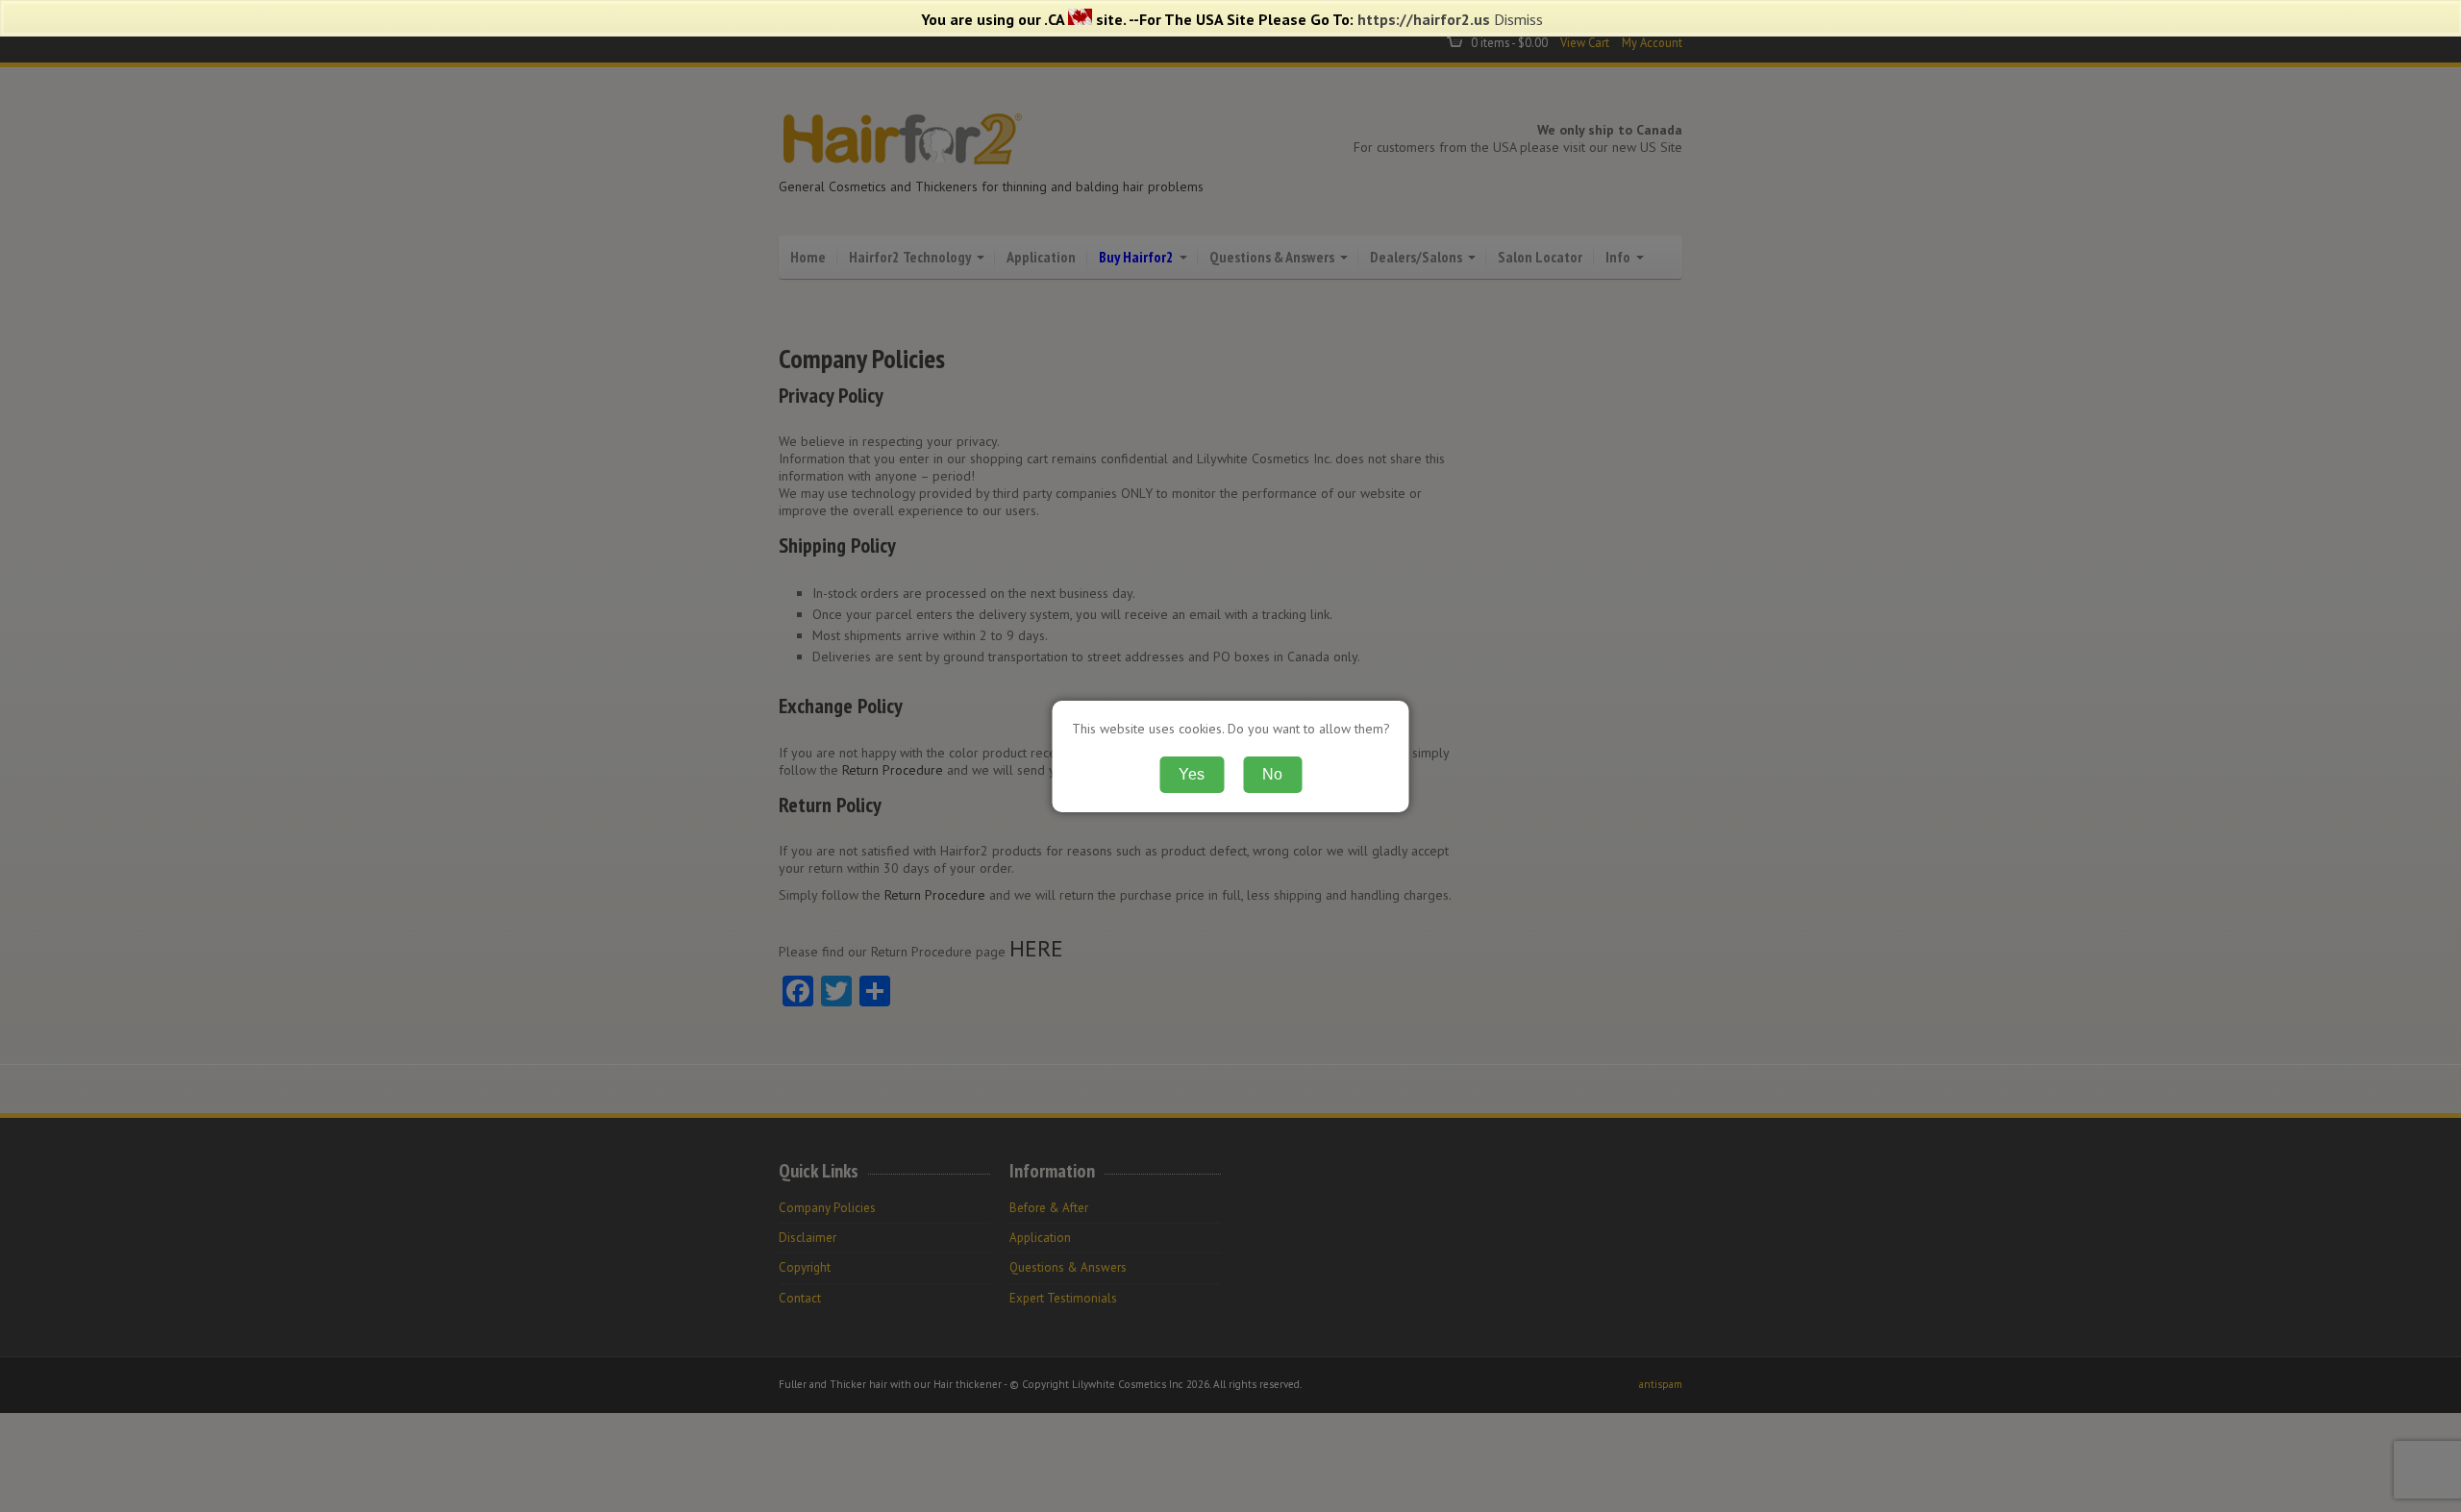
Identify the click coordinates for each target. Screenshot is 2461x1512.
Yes (1192, 774)
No (1272, 774)
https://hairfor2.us (1424, 19)
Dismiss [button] (1518, 19)
